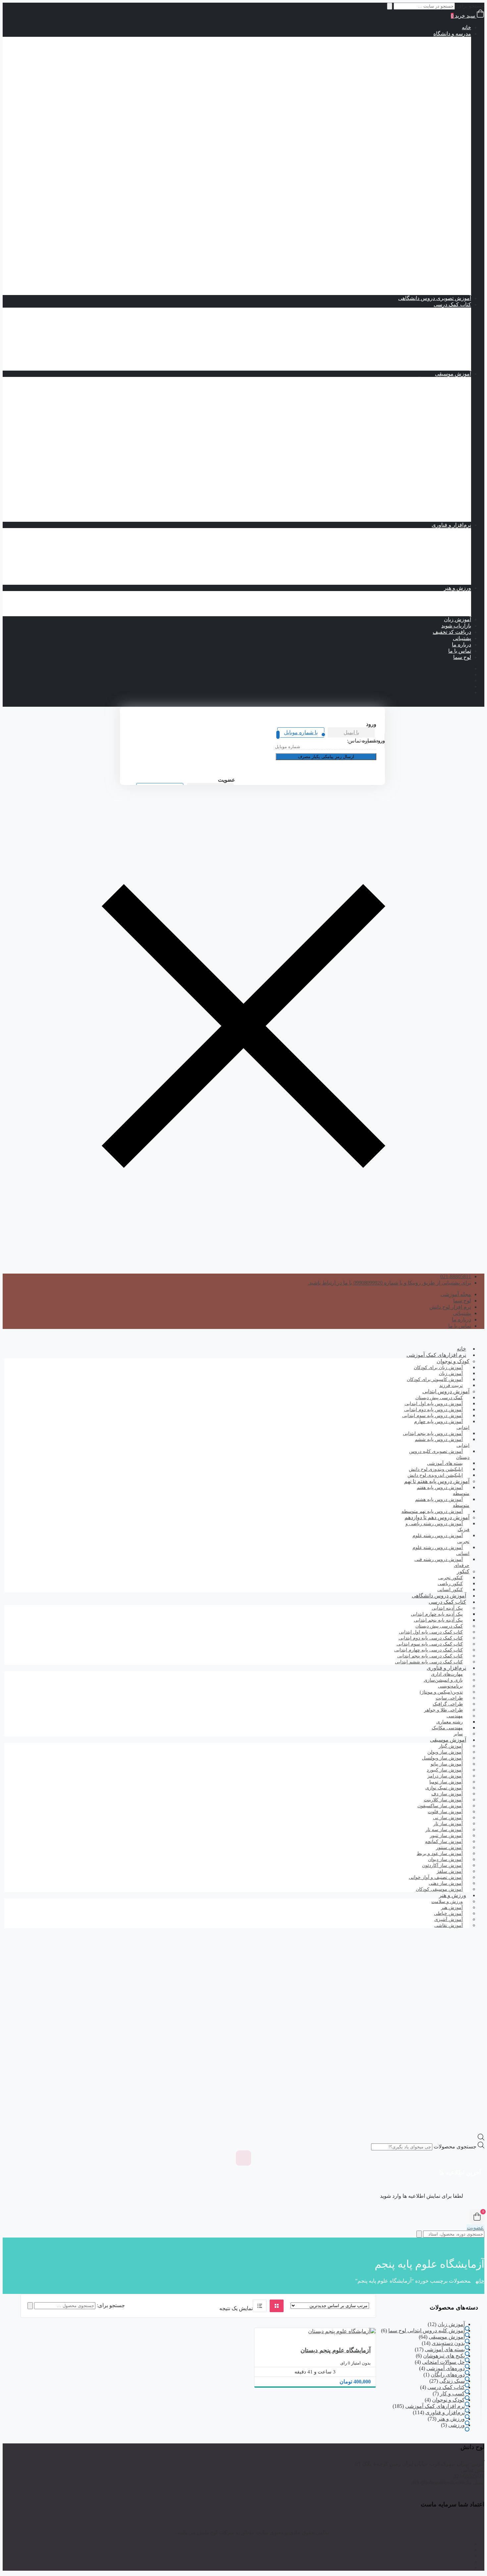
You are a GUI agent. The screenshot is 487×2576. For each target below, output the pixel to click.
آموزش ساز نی (441, 493)
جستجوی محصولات (455, 2147)
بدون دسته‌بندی (448, 2343)
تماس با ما (460, 651)
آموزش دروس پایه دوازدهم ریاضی (394, 191)
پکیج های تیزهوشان (437, 292)
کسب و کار (452, 2394)
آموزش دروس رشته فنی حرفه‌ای (408, 248)
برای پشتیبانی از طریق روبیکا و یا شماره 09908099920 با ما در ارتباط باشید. (389, 1283)
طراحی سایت (443, 544)
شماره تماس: (362, 741)
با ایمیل (351, 732)
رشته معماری (430, 575)
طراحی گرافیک (441, 538)
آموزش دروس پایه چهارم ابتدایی (409, 65)
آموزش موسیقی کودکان (439, 1889)
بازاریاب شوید (456, 626)
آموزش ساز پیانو (440, 399)
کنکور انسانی (450, 1590)
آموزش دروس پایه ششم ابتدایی (410, 78)
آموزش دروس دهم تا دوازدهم (425, 166)
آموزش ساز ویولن (438, 500)
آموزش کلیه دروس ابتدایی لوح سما (427, 2331)
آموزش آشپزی (442, 607)
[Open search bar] (481, 2139)
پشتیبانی (462, 638)
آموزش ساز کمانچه (437, 481)
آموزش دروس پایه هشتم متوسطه (407, 153)
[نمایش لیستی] (260, 2306)
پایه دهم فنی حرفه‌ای (408, 254)
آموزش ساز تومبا (439, 418)
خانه (466, 27)
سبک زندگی (452, 2381)
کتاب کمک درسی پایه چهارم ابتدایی (393, 116)
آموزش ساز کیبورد (437, 487)
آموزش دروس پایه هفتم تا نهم (425, 141)
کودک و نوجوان (453, 1361)
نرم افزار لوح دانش (450, 1307)
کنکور (452, 273)
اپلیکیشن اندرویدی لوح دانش (435, 1475)
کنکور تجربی (431, 279)
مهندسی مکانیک (427, 569)
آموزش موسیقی (453, 374)
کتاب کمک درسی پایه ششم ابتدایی (394, 128)
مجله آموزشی (456, 1294)
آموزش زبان (458, 619)
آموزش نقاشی (442, 613)
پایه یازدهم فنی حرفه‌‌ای (406, 260)
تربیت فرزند (451, 1385)
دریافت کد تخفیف (452, 632)
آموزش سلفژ (443, 512)
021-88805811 (456, 1276)
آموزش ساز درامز (438, 424)
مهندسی (449, 563)
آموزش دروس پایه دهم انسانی (398, 229)
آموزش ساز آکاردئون (435, 393)
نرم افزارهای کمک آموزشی (436, 1355)
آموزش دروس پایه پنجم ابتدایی (411, 71)
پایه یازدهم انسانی (412, 235)
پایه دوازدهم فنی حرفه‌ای (404, 267)
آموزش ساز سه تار (437, 456)
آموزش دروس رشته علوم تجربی (409, 197)
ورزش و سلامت (440, 594)
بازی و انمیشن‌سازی (436, 582)
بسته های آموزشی (425, 134)
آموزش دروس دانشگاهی (439, 1596)
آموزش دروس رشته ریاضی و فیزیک (405, 172)
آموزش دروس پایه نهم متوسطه (410, 160)
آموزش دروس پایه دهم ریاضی (398, 179)
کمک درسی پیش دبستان (405, 90)
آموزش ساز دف (440, 430)
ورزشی (457, 2425)
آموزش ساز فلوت (438, 468)
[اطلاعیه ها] (243, 2158)
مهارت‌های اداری (440, 556)
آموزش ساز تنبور (439, 412)
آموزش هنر (445, 600)
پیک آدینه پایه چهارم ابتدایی (416, 317)
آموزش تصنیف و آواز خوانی (428, 380)
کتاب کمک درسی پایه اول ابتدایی (396, 97)
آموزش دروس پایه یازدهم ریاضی (395, 185)
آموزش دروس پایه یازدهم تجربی (396, 210)
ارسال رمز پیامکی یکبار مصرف (326, 757)
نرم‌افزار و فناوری (451, 525)
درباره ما (461, 645)
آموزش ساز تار (441, 405)
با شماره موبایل (301, 732)
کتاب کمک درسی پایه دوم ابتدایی (396, 103)
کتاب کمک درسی (426, 84)
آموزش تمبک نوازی (437, 386)
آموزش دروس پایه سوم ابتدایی (411, 59)
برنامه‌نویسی (444, 531)
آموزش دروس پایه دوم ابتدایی (412, 53)
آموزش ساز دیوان (438, 437)
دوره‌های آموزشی (446, 2368)
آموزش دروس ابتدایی (434, 40)
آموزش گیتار (444, 519)
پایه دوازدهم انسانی (410, 241)
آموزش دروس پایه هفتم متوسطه (408, 147)
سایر (458, 1734)
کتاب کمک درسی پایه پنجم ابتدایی (395, 122)
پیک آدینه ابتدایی (441, 311)
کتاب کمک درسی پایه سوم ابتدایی (395, 109)
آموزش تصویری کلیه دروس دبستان (439, 1454)
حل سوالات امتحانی (443, 2362)
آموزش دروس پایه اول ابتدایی (412, 46)
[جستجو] (30, 2306)
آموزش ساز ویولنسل (435, 506)
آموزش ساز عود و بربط (432, 462)
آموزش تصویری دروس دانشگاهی (435, 298)
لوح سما (462, 657)
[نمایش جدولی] (277, 2306)
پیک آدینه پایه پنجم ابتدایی (418, 323)
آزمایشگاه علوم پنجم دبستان (336, 2350)
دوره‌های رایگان (448, 2375)
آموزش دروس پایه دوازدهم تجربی (394, 216)
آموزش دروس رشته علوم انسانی (408, 223)
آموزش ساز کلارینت (436, 475)
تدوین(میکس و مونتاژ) (434, 550)
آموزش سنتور (443, 449)
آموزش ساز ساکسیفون (432, 443)
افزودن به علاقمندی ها (362, 2326)
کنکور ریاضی (430, 286)
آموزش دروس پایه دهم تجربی (399, 204)
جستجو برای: (111, 2305)
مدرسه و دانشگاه (452, 34)
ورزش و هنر (458, 588)
